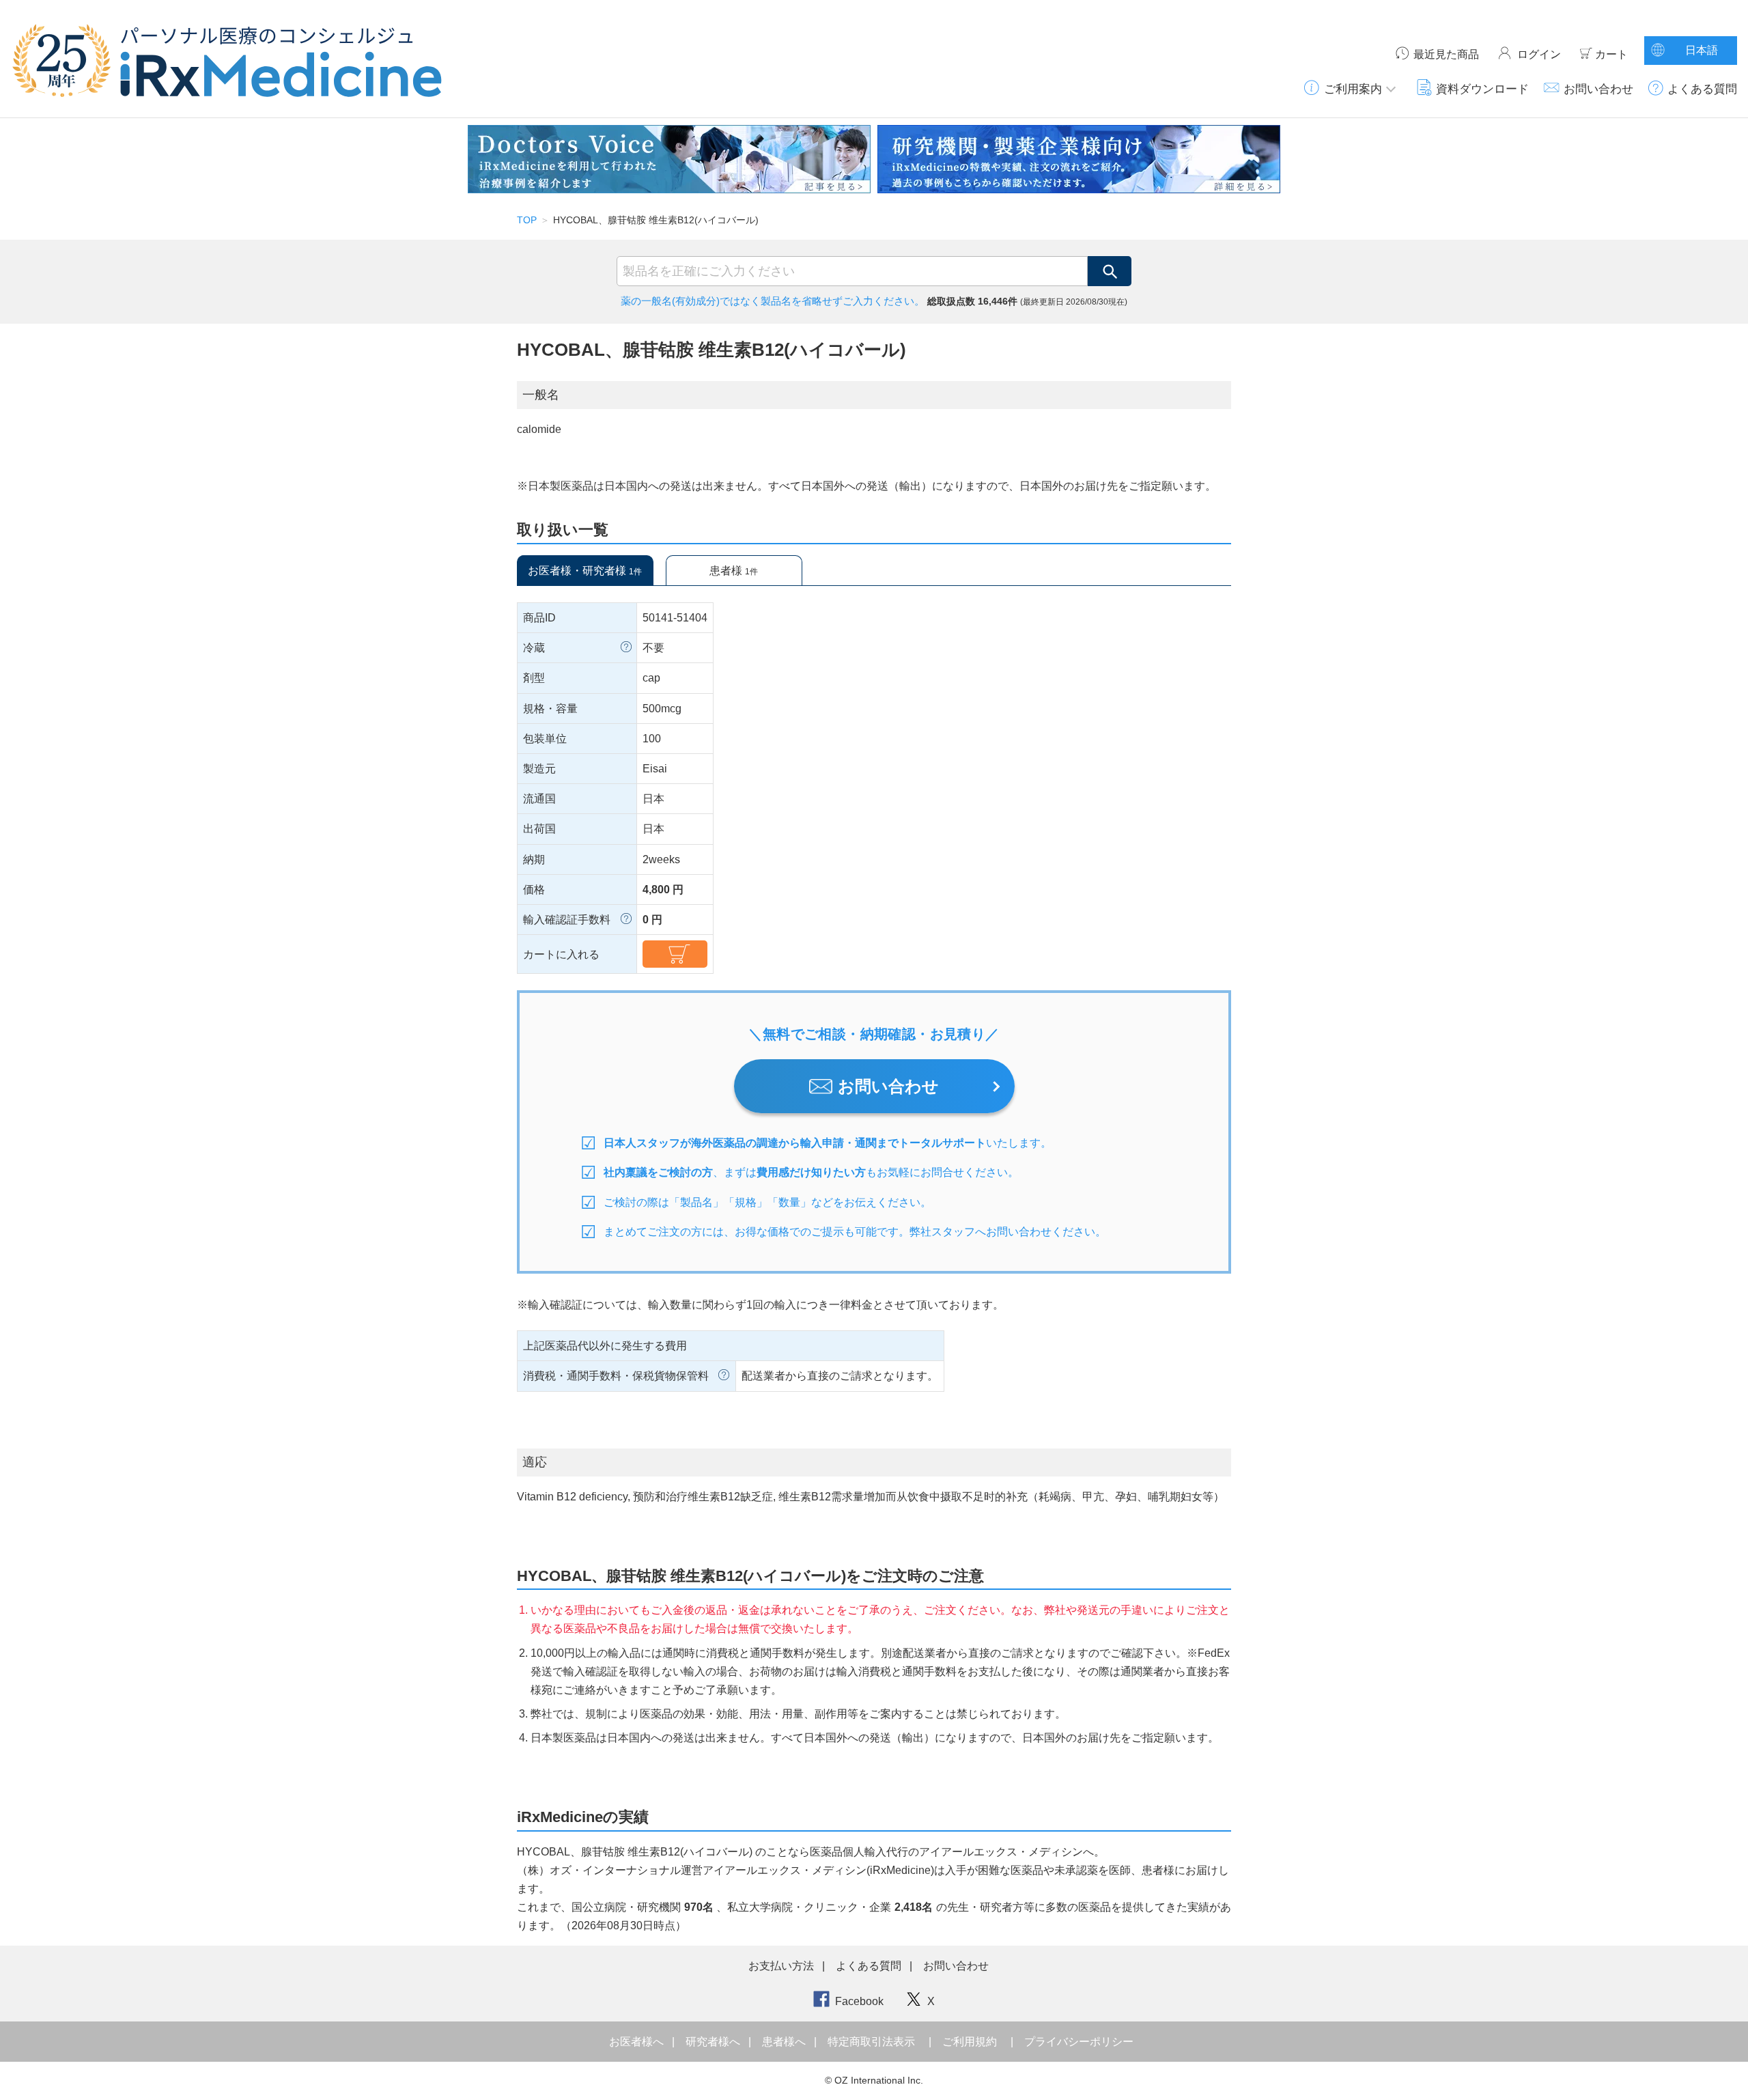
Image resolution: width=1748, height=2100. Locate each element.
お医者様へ (638, 2042)
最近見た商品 (1446, 54)
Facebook (859, 2001)
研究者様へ (714, 2042)
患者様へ (785, 2042)
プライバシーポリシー (1079, 2042)
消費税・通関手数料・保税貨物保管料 (616, 1376)
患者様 (734, 571)
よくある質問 (1702, 89)
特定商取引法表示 (871, 2042)
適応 (535, 1462)
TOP (527, 220)
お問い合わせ (1598, 89)
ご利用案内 (1353, 89)
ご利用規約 (970, 2042)
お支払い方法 (781, 1966)
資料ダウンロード (1482, 89)
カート (1611, 54)
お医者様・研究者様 (585, 571)
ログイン (1539, 54)
